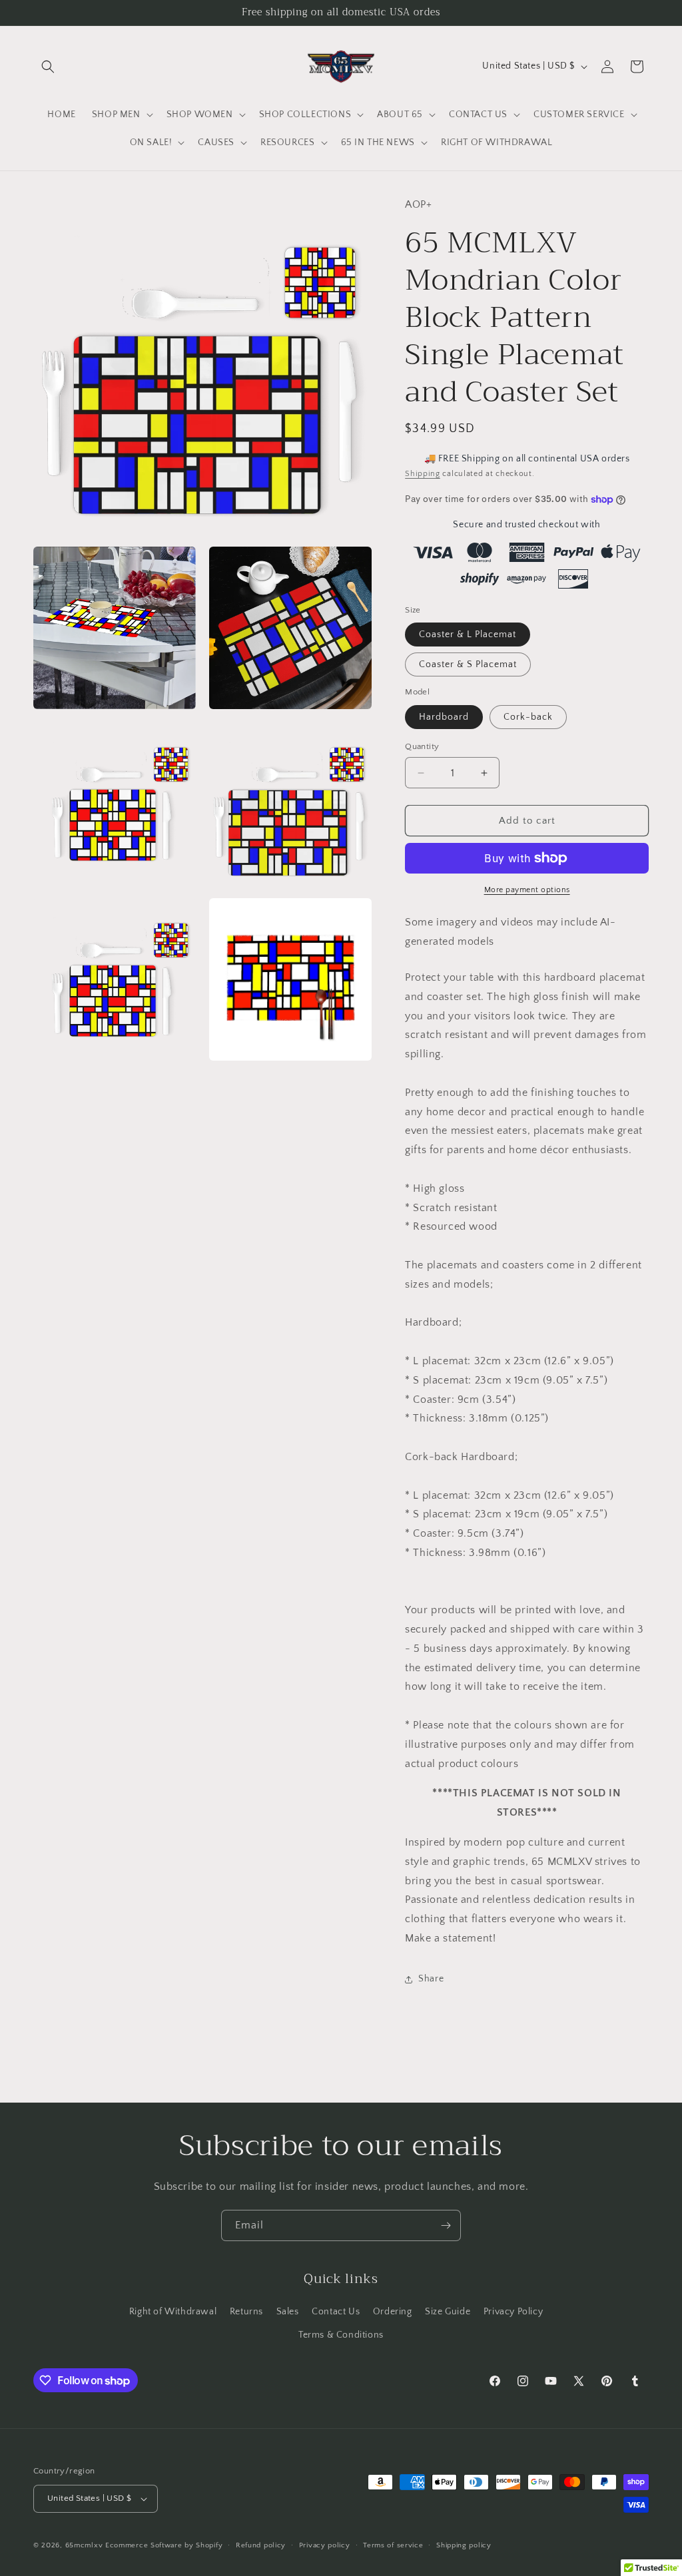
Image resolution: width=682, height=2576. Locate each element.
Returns (246, 2312)
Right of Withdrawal (173, 2312)
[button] (48, 67)
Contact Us (336, 2312)
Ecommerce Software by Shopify (164, 2545)
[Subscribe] (446, 2225)
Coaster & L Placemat (468, 635)
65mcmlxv (84, 2545)
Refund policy (261, 2545)
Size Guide (448, 2312)
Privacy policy (325, 2545)
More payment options (527, 890)
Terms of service (393, 2545)
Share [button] (431, 1979)
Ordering (393, 2312)
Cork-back (528, 717)
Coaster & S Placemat (468, 664)
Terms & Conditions (341, 2335)
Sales (288, 2312)
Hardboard (444, 717)
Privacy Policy (513, 2312)
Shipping (423, 474)
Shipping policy (464, 2545)
